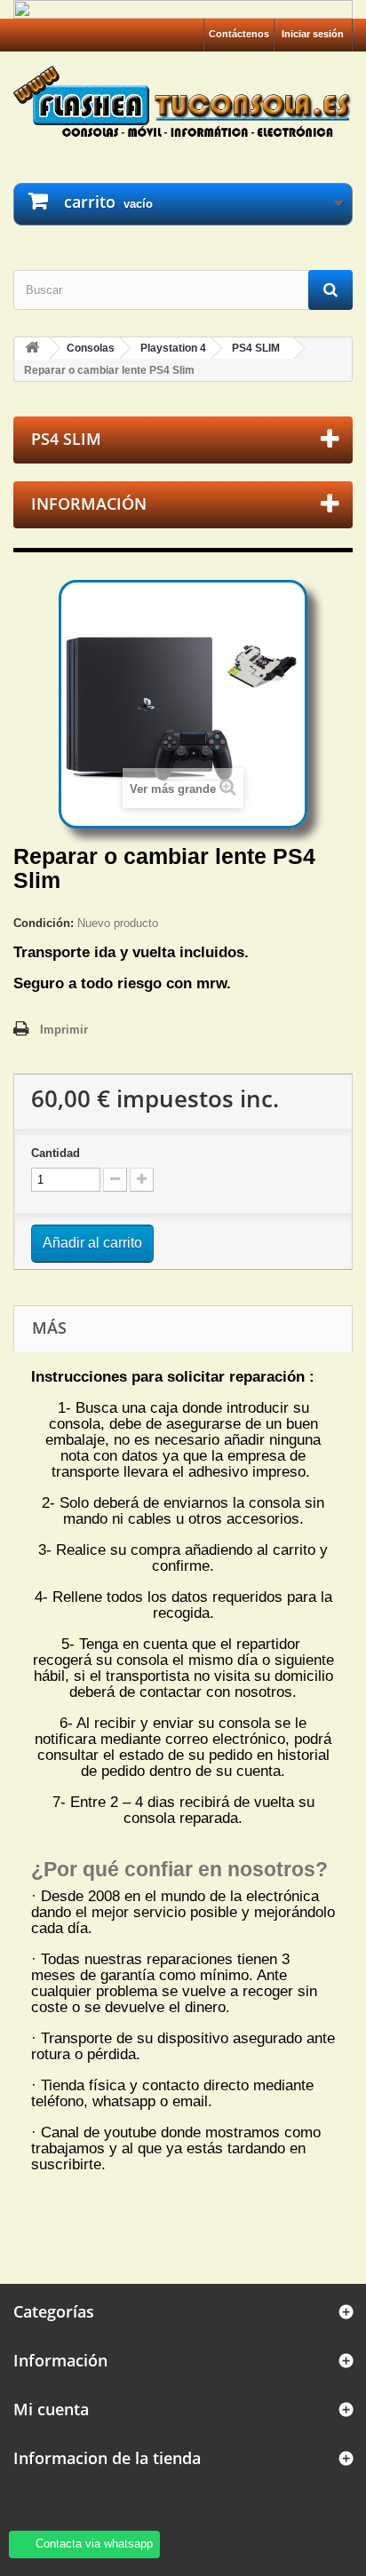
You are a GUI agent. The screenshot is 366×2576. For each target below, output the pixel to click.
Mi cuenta (51, 2409)
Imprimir (64, 1030)
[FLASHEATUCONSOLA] (183, 101)
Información (89, 503)
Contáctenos (239, 34)
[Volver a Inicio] (32, 349)
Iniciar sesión (313, 34)
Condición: (44, 923)
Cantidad (56, 1153)
